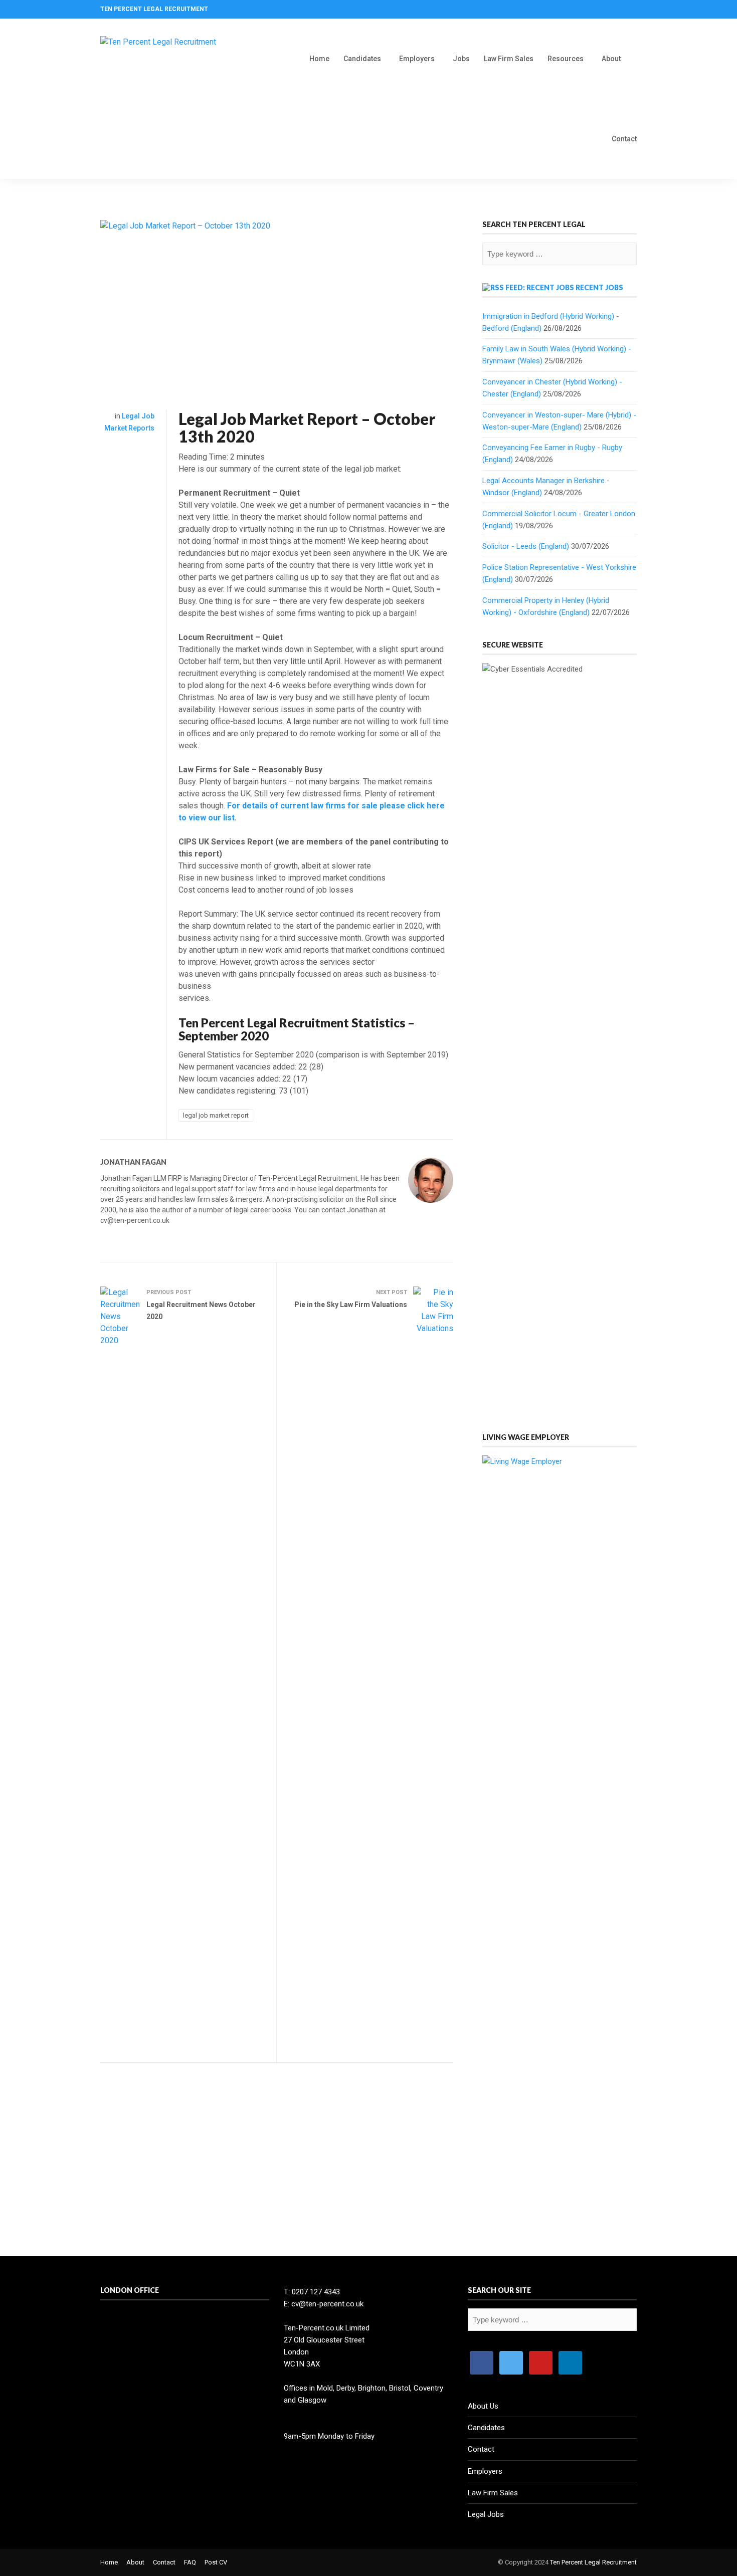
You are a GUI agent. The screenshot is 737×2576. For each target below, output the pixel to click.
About (611, 59)
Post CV (216, 2562)
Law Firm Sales (509, 59)
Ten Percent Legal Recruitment (593, 2562)
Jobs (461, 59)
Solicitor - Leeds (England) (526, 546)
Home (319, 59)
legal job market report (216, 1115)
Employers (417, 59)
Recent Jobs (599, 287)
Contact (624, 139)
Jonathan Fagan (133, 1162)
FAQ (190, 2562)
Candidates (362, 59)
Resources (566, 59)
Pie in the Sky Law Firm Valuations (351, 1305)
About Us (483, 2406)
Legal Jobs (486, 2514)
